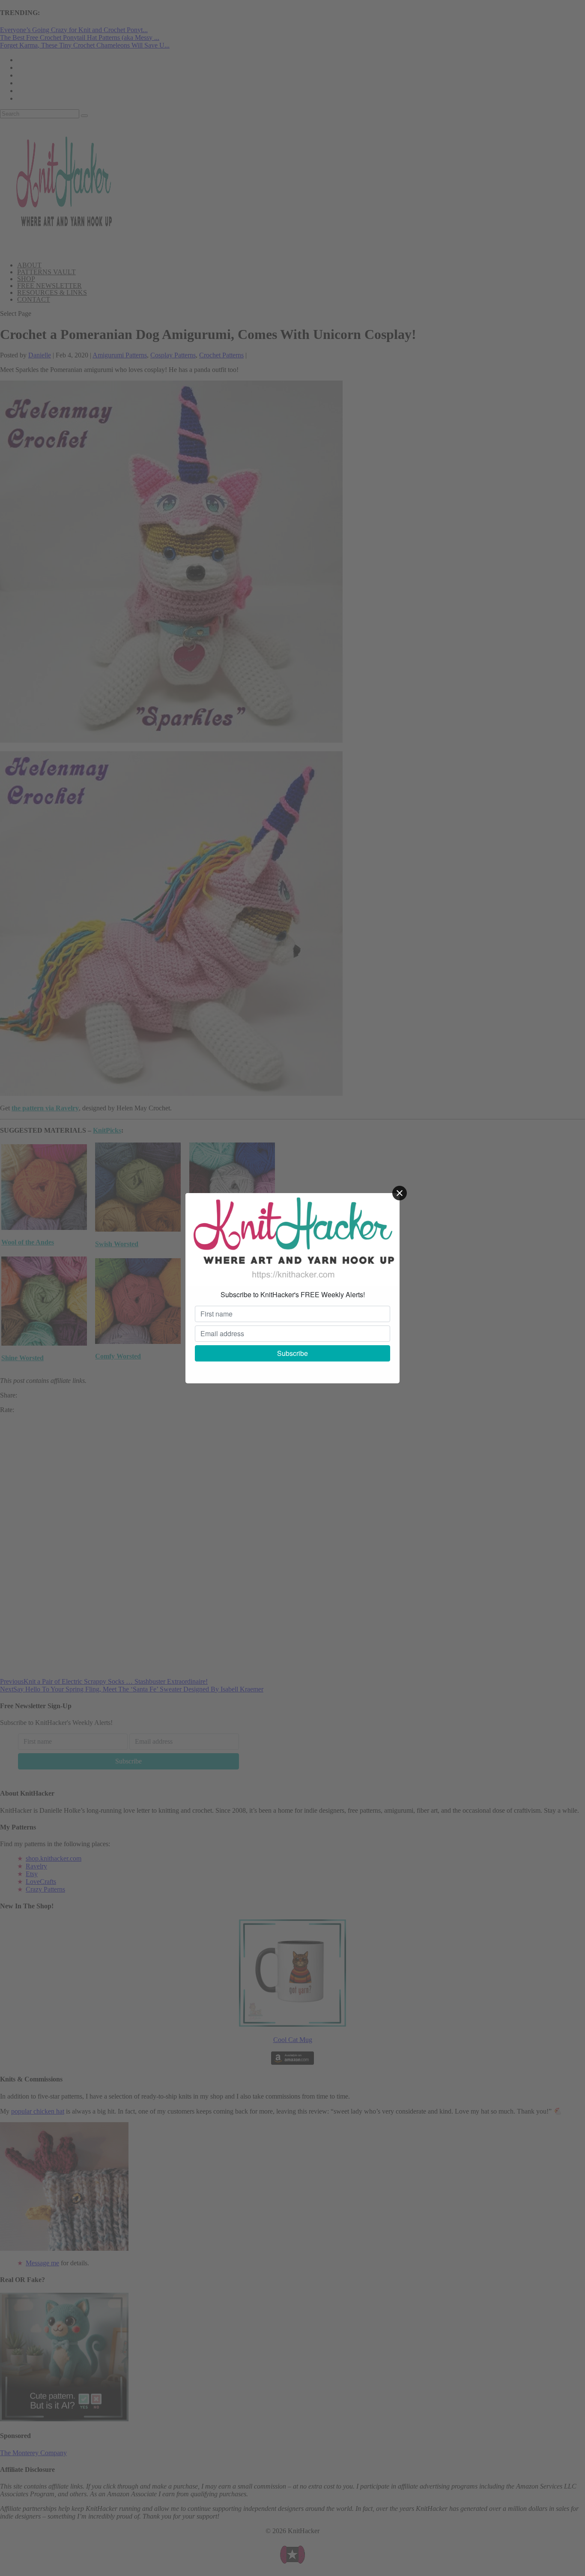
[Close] (400, 1193)
